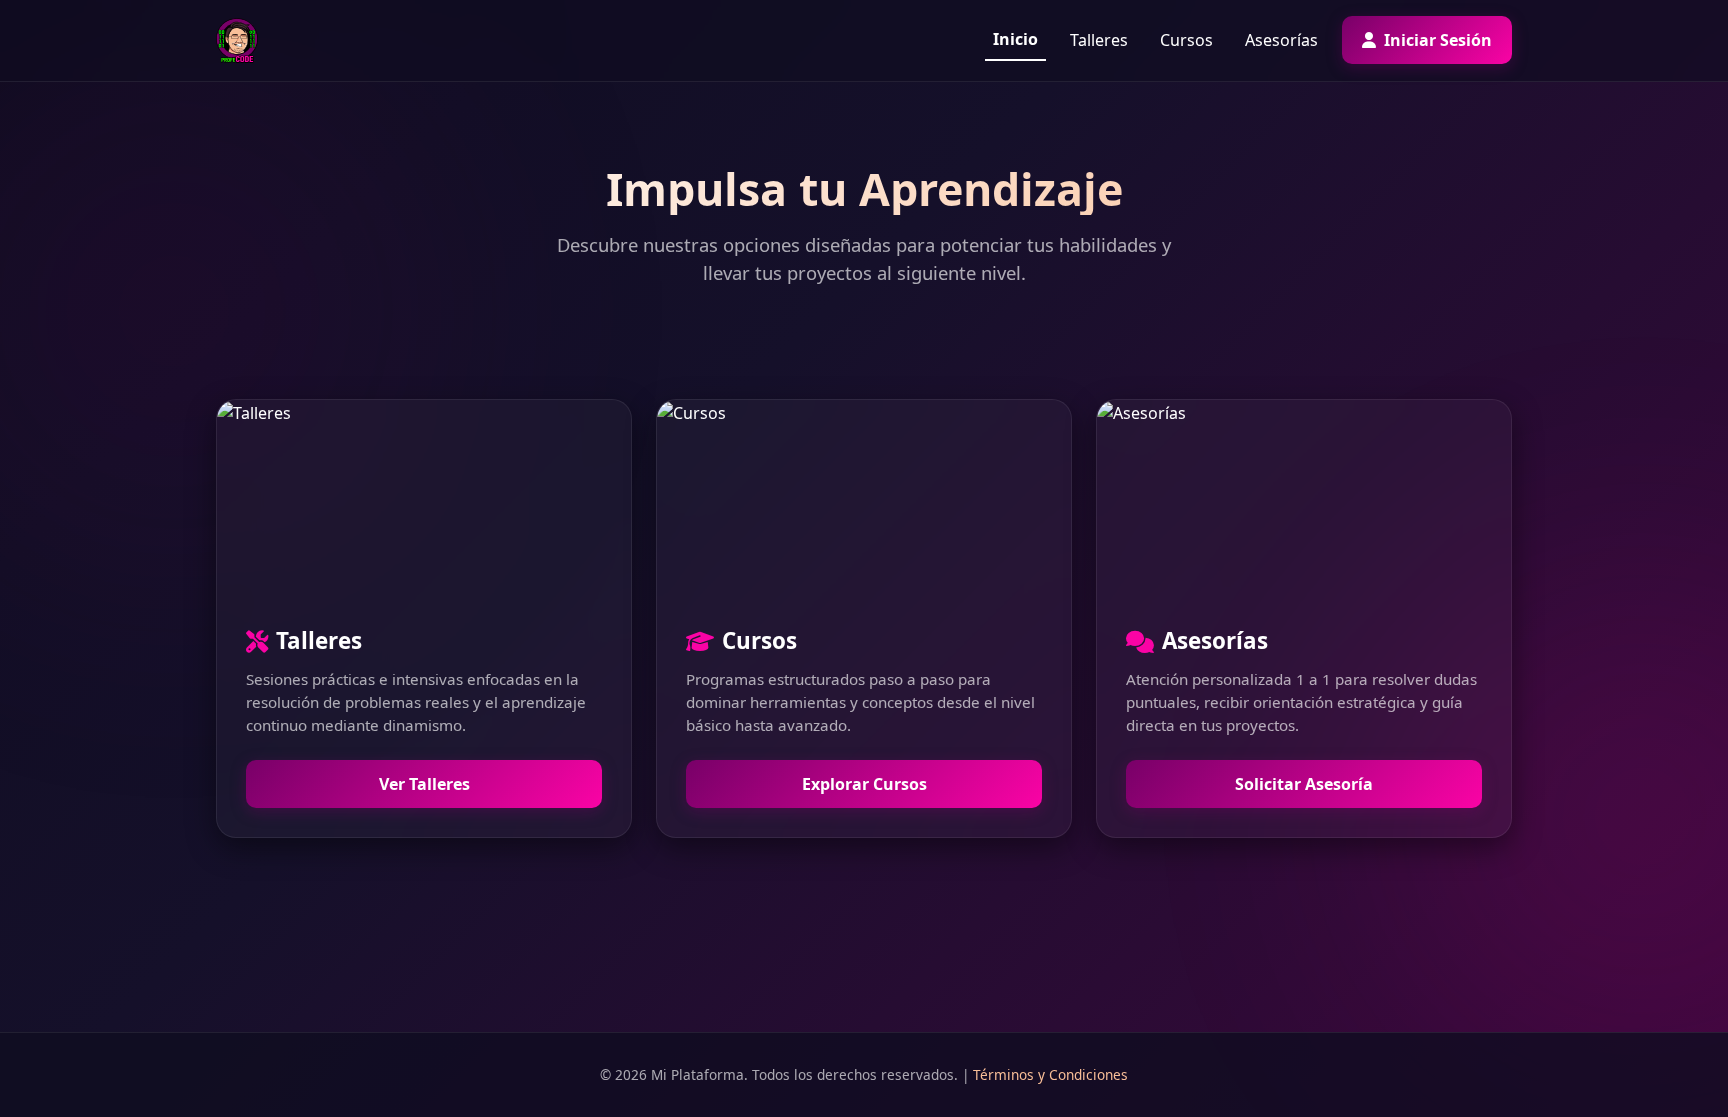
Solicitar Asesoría (1304, 784)
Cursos (1186, 40)
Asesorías (1281, 40)
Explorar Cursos (864, 784)
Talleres (1099, 40)
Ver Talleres (424, 784)
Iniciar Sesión (1436, 40)
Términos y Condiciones (1050, 1074)
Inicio (1015, 39)
